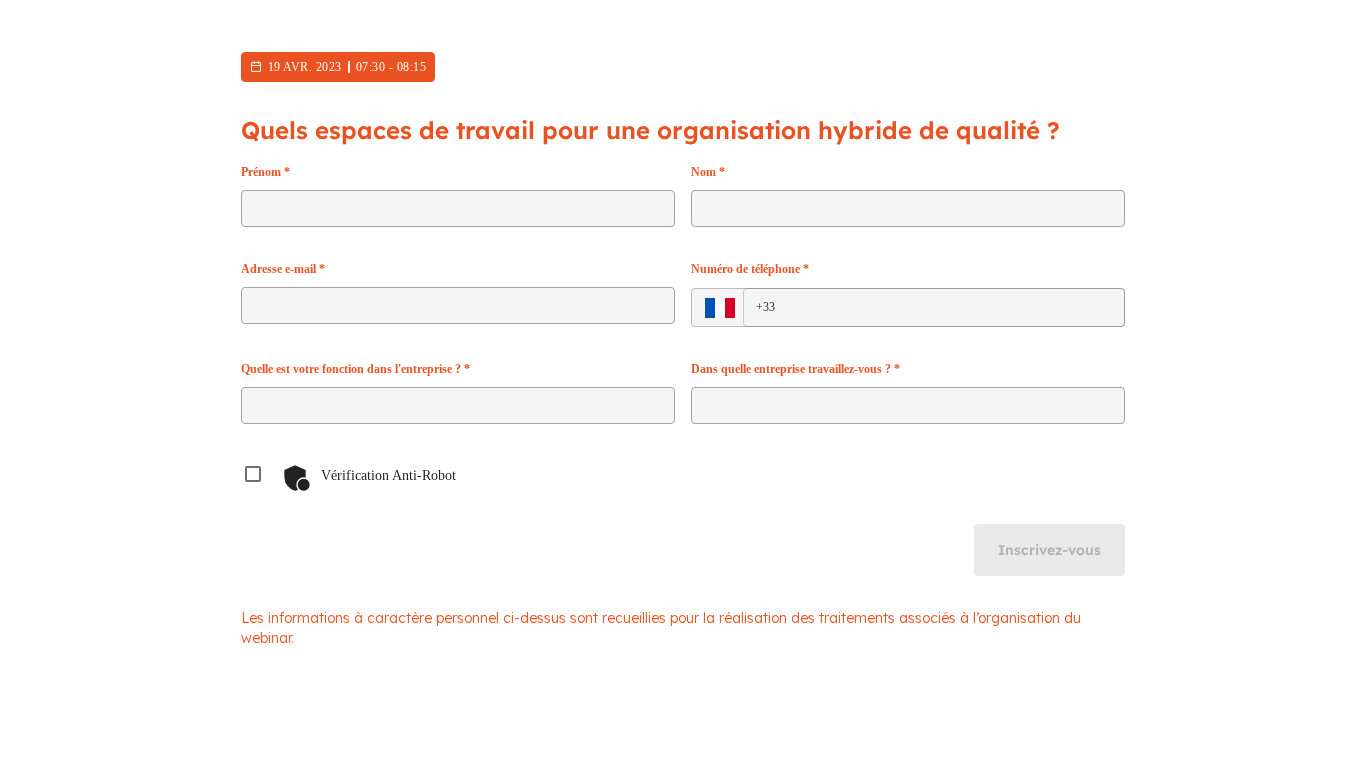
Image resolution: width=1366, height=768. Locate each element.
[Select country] (720, 308)
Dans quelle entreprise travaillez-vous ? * (795, 369)
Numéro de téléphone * (750, 269)
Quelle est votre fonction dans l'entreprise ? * (355, 369)
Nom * (708, 172)
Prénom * (265, 172)
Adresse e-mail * (283, 269)
